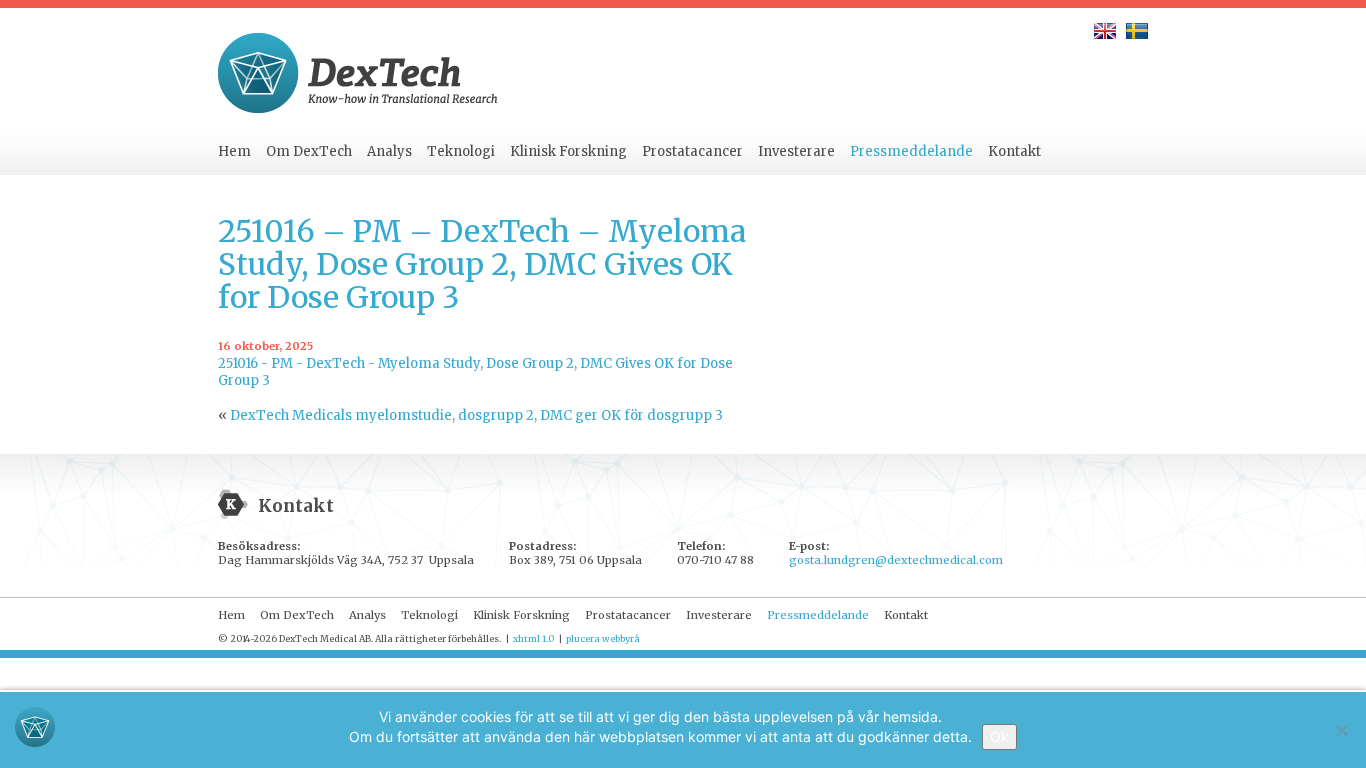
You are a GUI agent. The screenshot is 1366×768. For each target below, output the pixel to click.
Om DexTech (309, 151)
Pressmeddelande (911, 151)
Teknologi (461, 151)
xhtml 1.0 (533, 638)
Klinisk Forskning (568, 151)
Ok (999, 736)
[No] (1341, 730)
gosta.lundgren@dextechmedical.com (896, 560)
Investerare (796, 151)
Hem (234, 151)
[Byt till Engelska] (1105, 31)
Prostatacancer (692, 151)
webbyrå (621, 638)
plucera (583, 638)
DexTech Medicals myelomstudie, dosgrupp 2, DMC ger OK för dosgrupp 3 (476, 415)
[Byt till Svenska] (1137, 31)
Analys (389, 151)
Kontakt (1014, 151)
